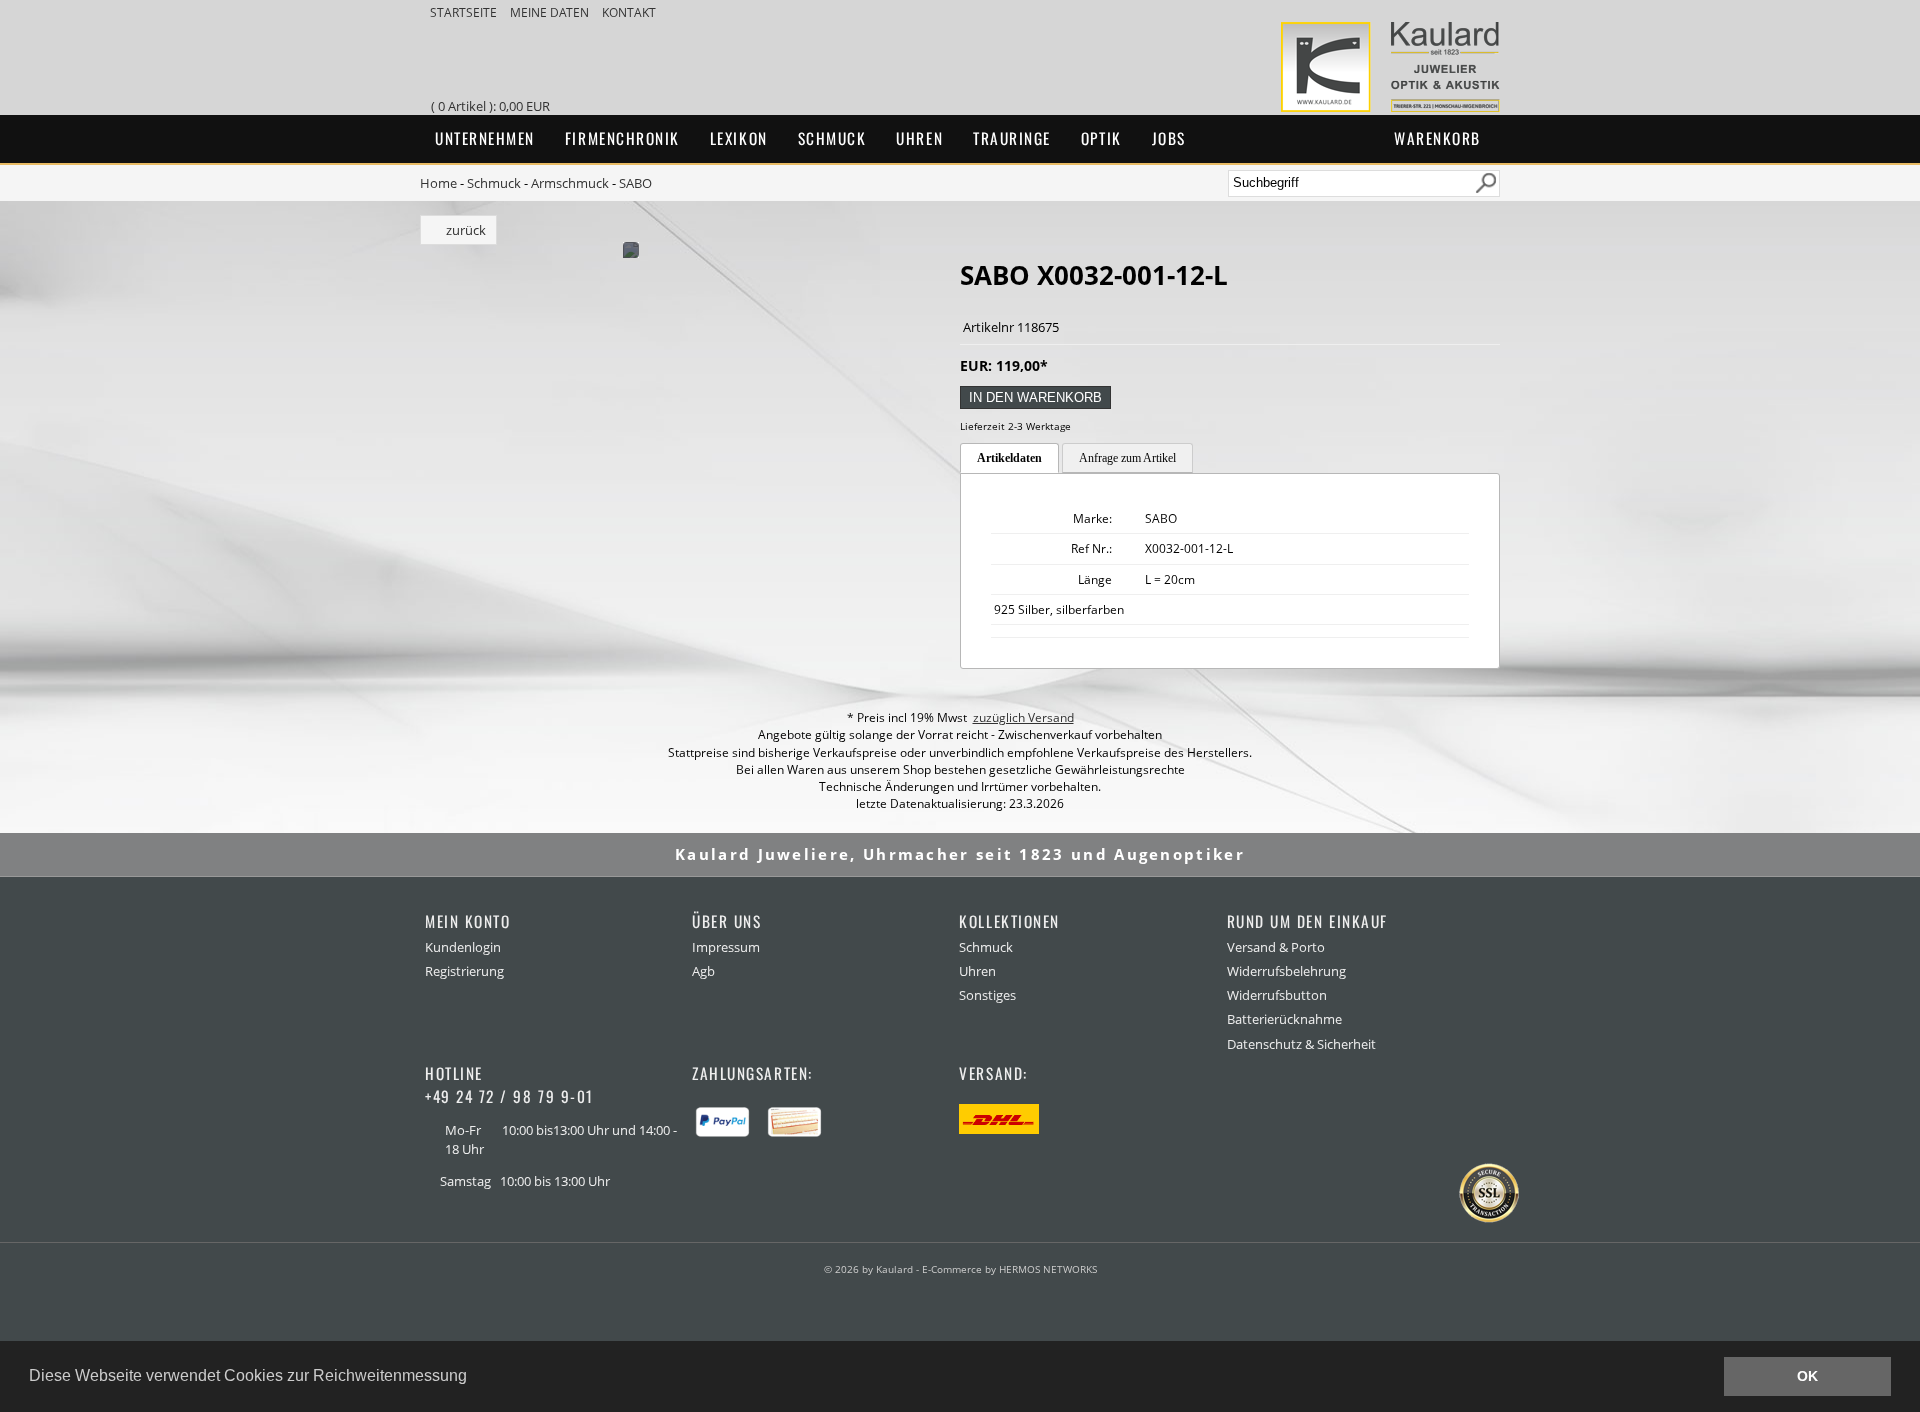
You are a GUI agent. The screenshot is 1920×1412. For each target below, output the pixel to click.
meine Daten (551, 12)
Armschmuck (570, 183)
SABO (635, 183)
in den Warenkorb (1035, 397)
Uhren (919, 138)
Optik (1101, 138)
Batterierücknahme (1284, 1019)
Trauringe (1012, 138)
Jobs (1169, 138)
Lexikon (739, 138)
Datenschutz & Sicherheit (1301, 1044)
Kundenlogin (463, 947)
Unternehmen (485, 138)
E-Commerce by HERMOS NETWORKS (1009, 1269)
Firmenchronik (622, 138)
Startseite (465, 12)
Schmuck (832, 138)
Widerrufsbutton (1277, 995)
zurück (466, 230)
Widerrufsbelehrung (1286, 971)
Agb (703, 971)
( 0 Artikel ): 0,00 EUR (493, 106)
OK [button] (1807, 1376)
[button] (474, 1378)
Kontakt (629, 12)
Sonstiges (987, 995)
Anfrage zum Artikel (1127, 458)
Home (438, 183)
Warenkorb (1437, 138)
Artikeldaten (1009, 458)
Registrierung (464, 971)
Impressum (726, 947)
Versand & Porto (1276, 947)
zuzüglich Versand (1023, 717)
